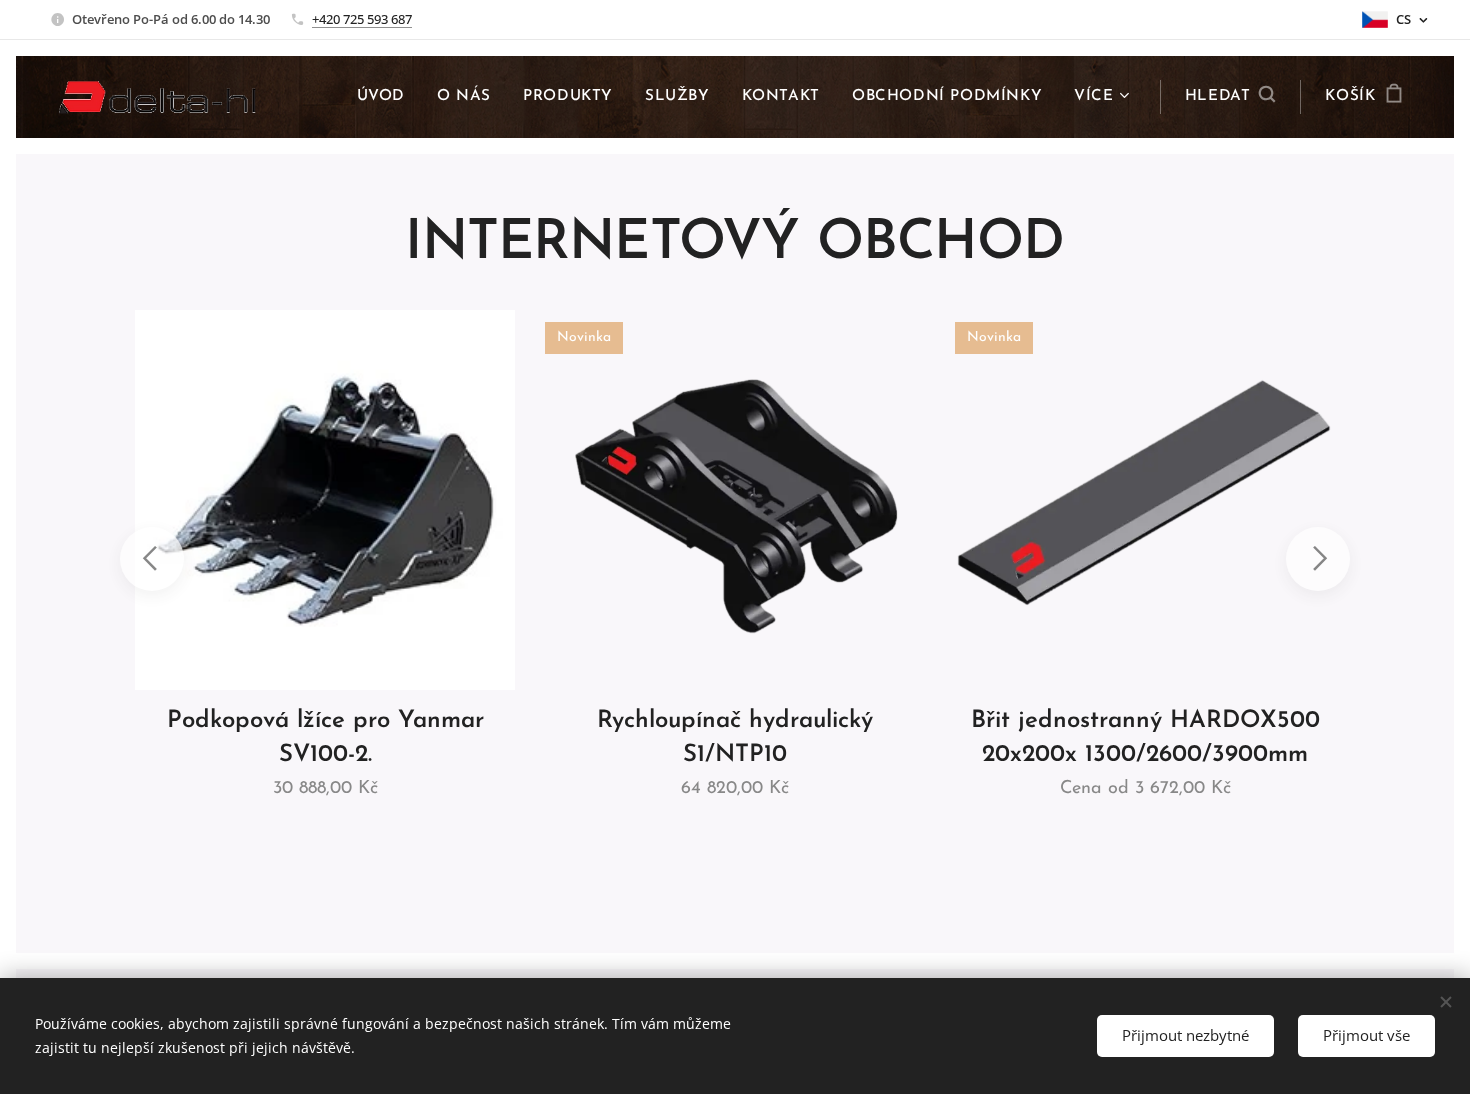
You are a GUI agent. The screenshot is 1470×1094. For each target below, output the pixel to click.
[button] (1230, 97)
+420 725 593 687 (362, 19)
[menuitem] (386, 97)
